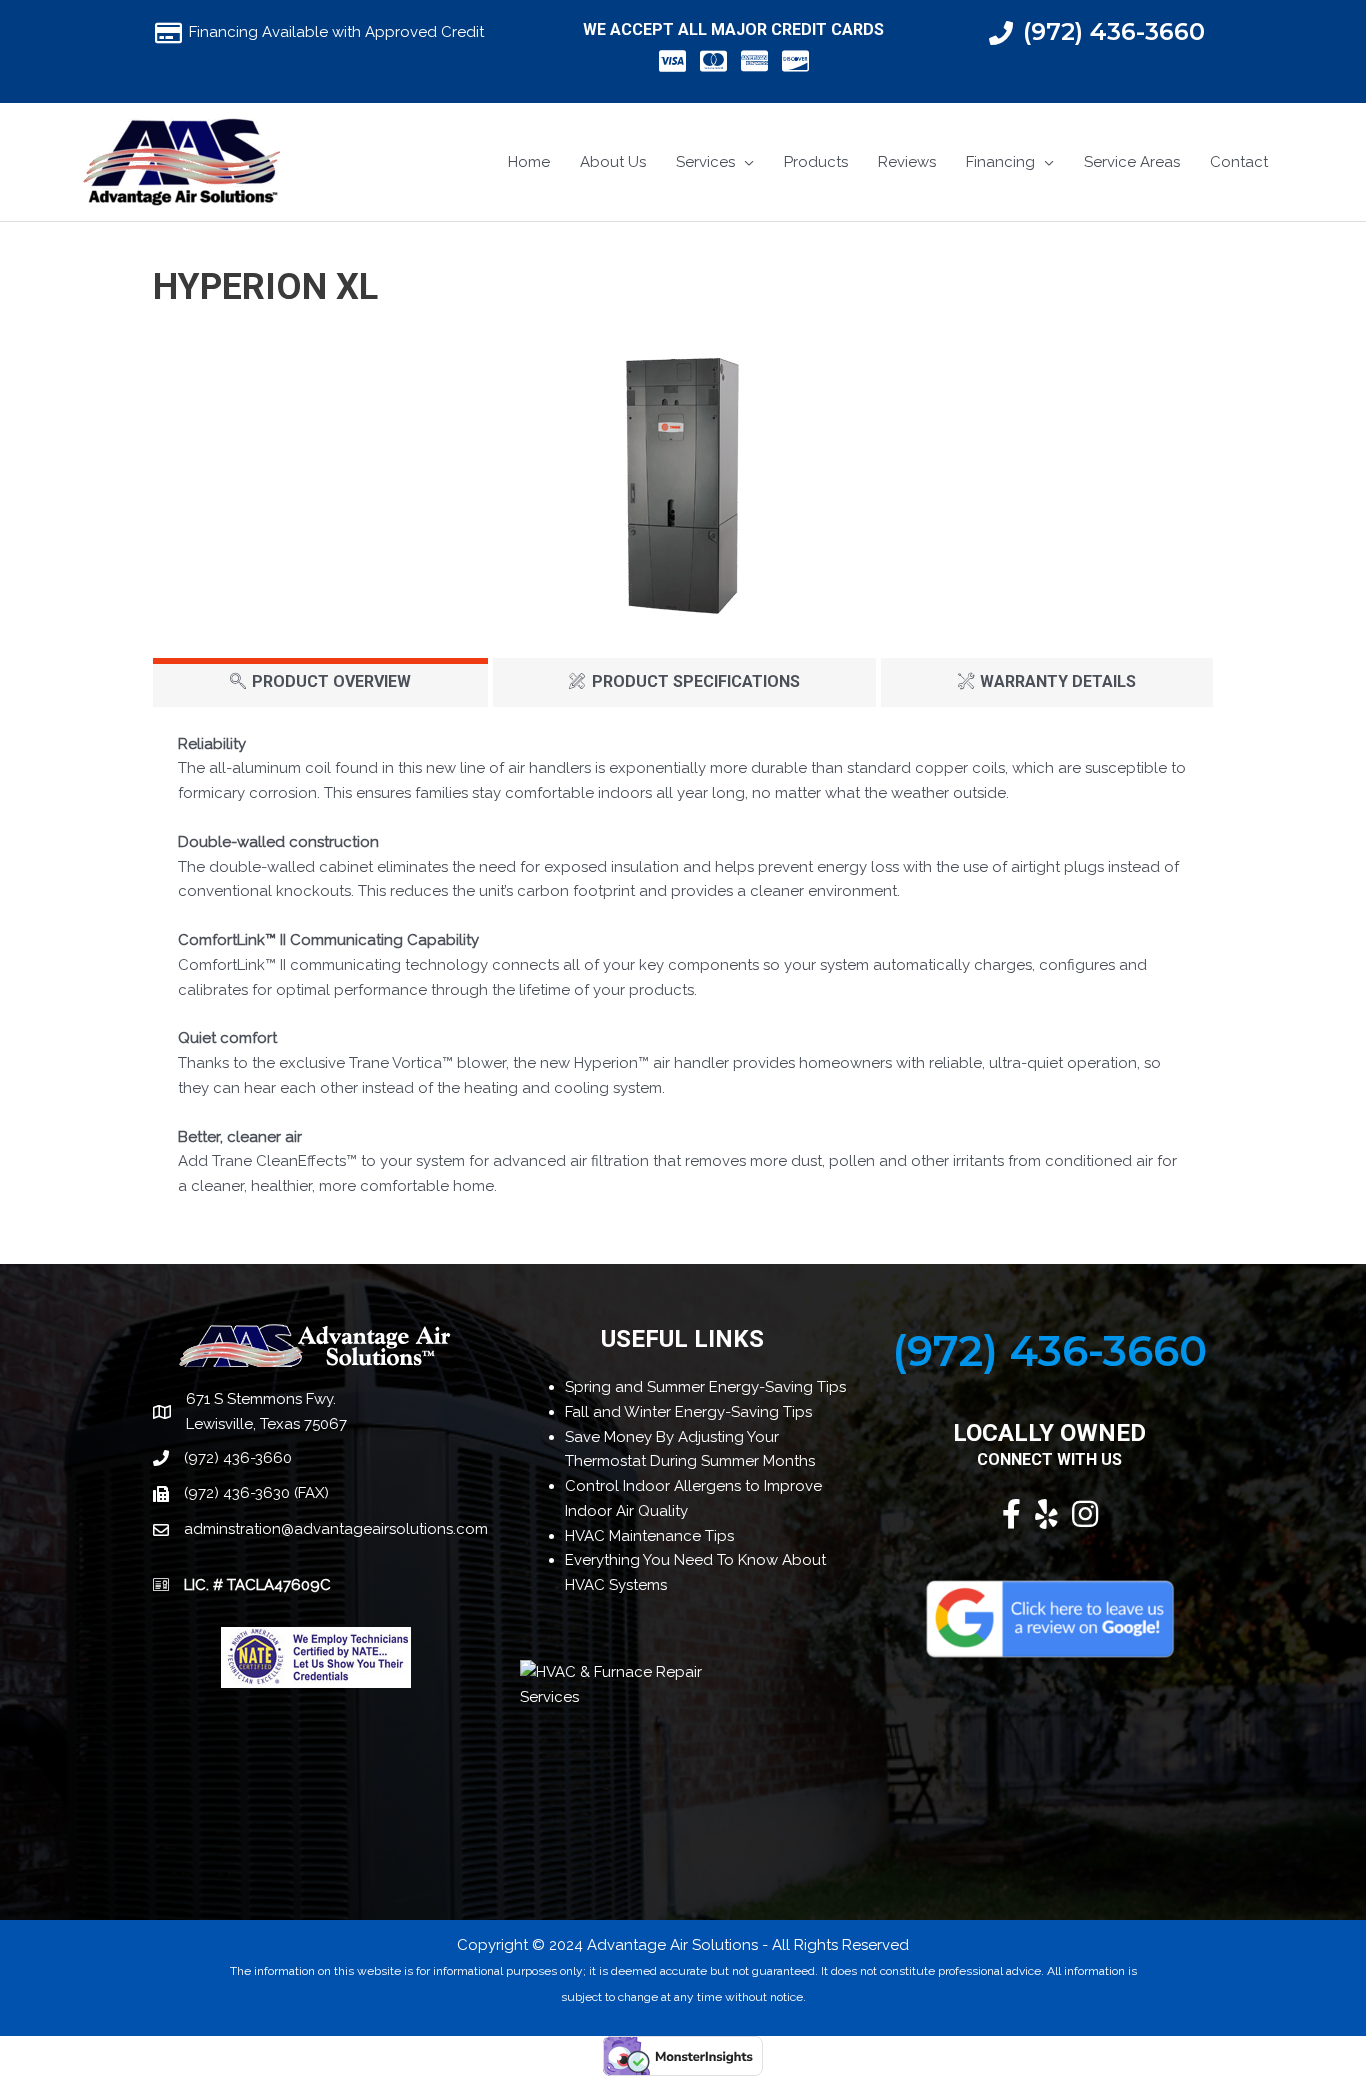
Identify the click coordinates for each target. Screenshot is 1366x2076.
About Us (613, 162)
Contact (1239, 162)
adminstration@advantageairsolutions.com (336, 1529)
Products (816, 162)
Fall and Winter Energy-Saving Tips (688, 1412)
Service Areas (1132, 162)
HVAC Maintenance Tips (649, 1536)
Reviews (907, 162)
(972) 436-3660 (1114, 31)
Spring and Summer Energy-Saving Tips (705, 1387)
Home (529, 162)
